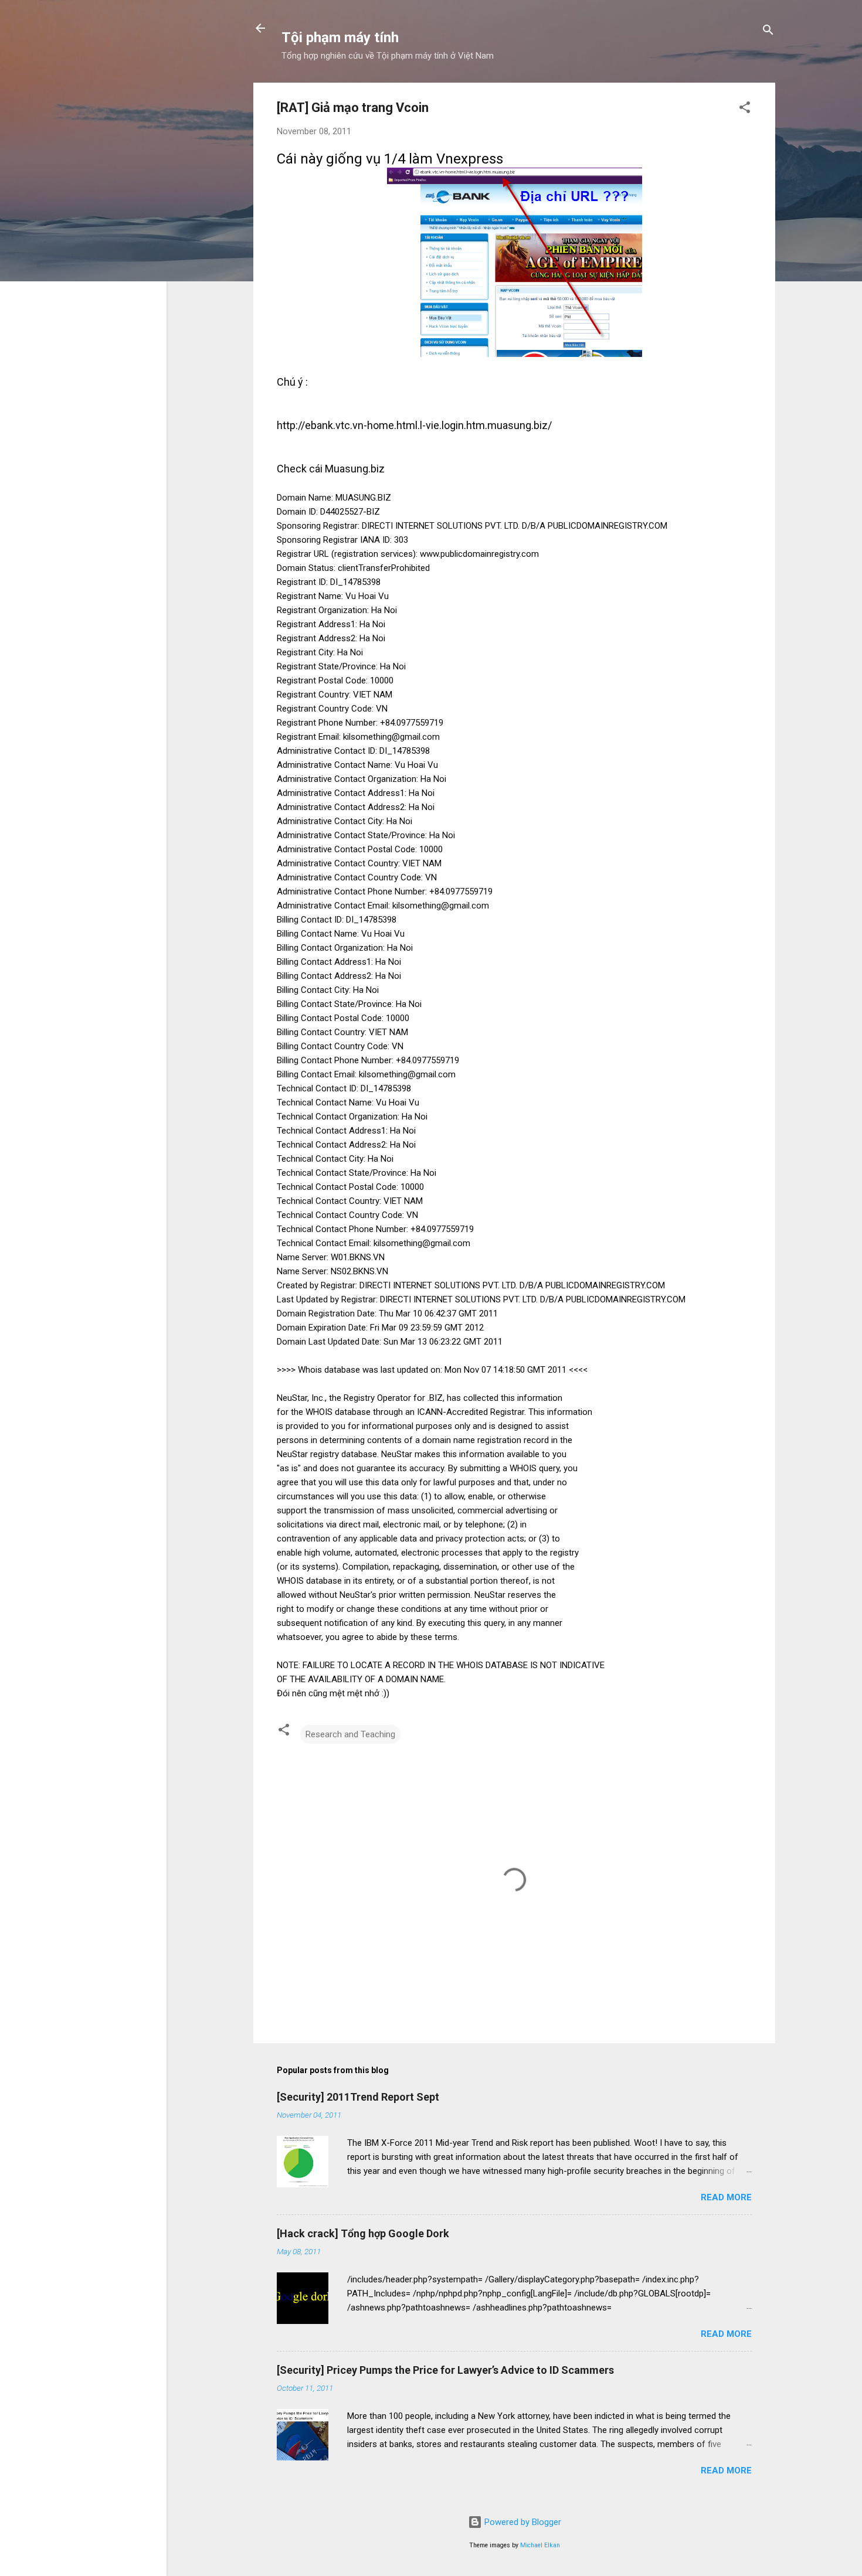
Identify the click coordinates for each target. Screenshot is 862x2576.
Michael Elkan (540, 2545)
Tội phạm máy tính (340, 38)
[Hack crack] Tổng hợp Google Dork (363, 2233)
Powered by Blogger (522, 2522)
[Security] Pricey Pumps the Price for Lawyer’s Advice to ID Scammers (445, 2370)
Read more (726, 2197)
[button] (745, 109)
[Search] (768, 32)
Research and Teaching (350, 1734)
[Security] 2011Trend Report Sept (358, 2097)
